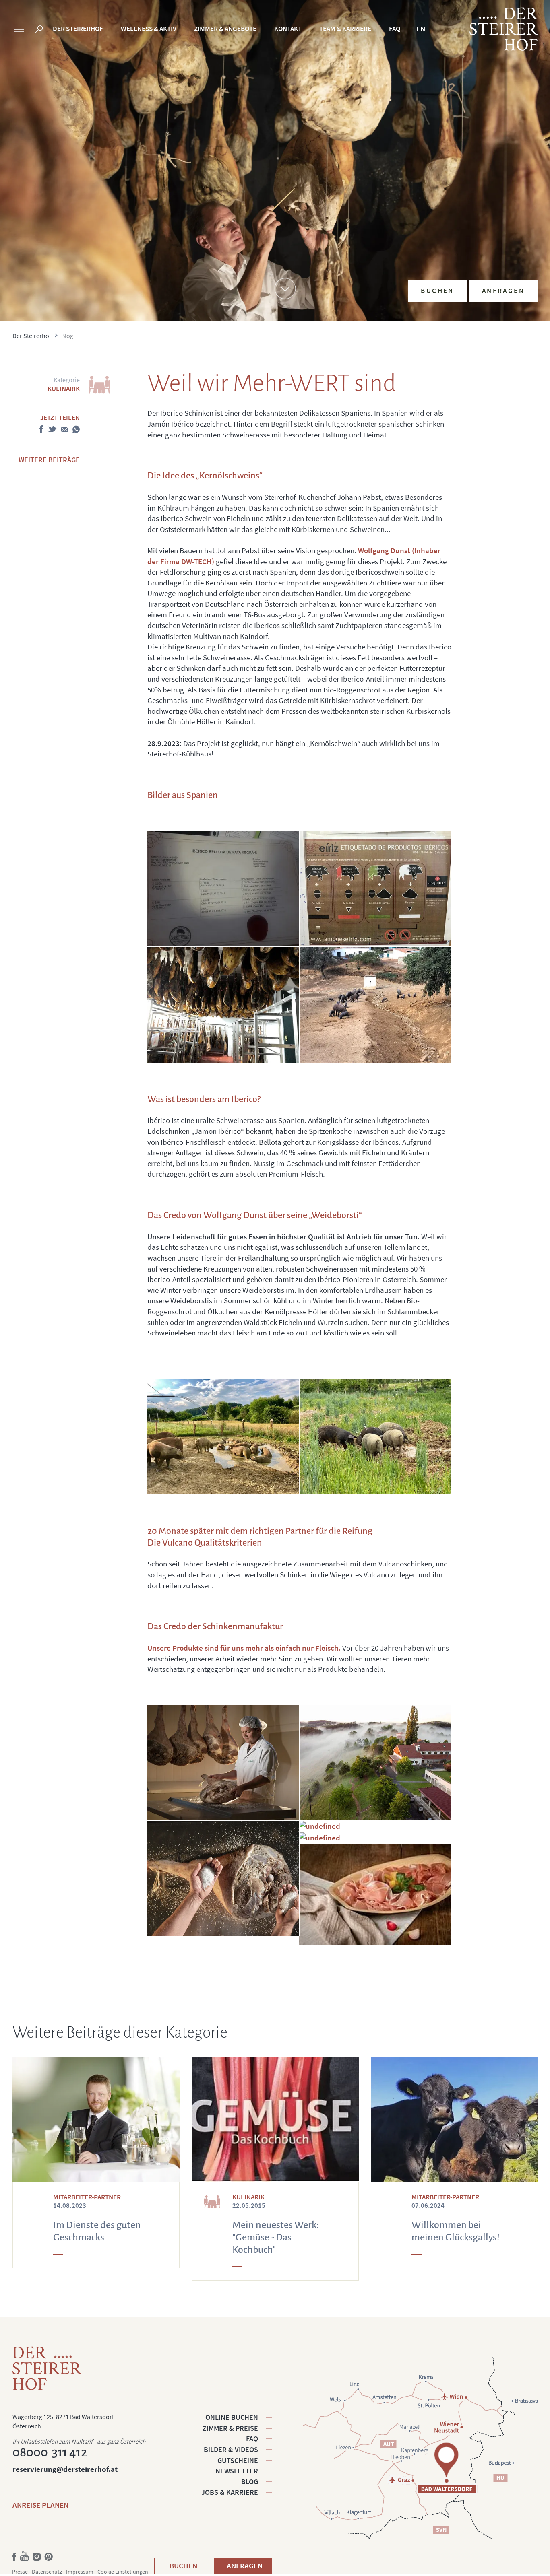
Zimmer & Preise (230, 2428)
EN (421, 29)
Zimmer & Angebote (225, 29)
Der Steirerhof (78, 29)
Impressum (80, 2572)
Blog (250, 2482)
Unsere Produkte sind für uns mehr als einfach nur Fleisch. (244, 1648)
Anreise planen (40, 2505)
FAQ (395, 29)
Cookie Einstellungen (123, 2572)
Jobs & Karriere (230, 2492)
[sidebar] (19, 30)
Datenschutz (47, 2572)
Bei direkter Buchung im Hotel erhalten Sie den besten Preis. (476, 227)
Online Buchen (232, 2417)
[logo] (504, 29)
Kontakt (288, 29)
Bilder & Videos (231, 2449)
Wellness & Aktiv (149, 29)
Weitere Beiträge (49, 460)
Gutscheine (238, 2460)
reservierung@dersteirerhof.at (65, 2469)
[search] (39, 30)
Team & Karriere (345, 29)
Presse (20, 2572)
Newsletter (237, 2471)
